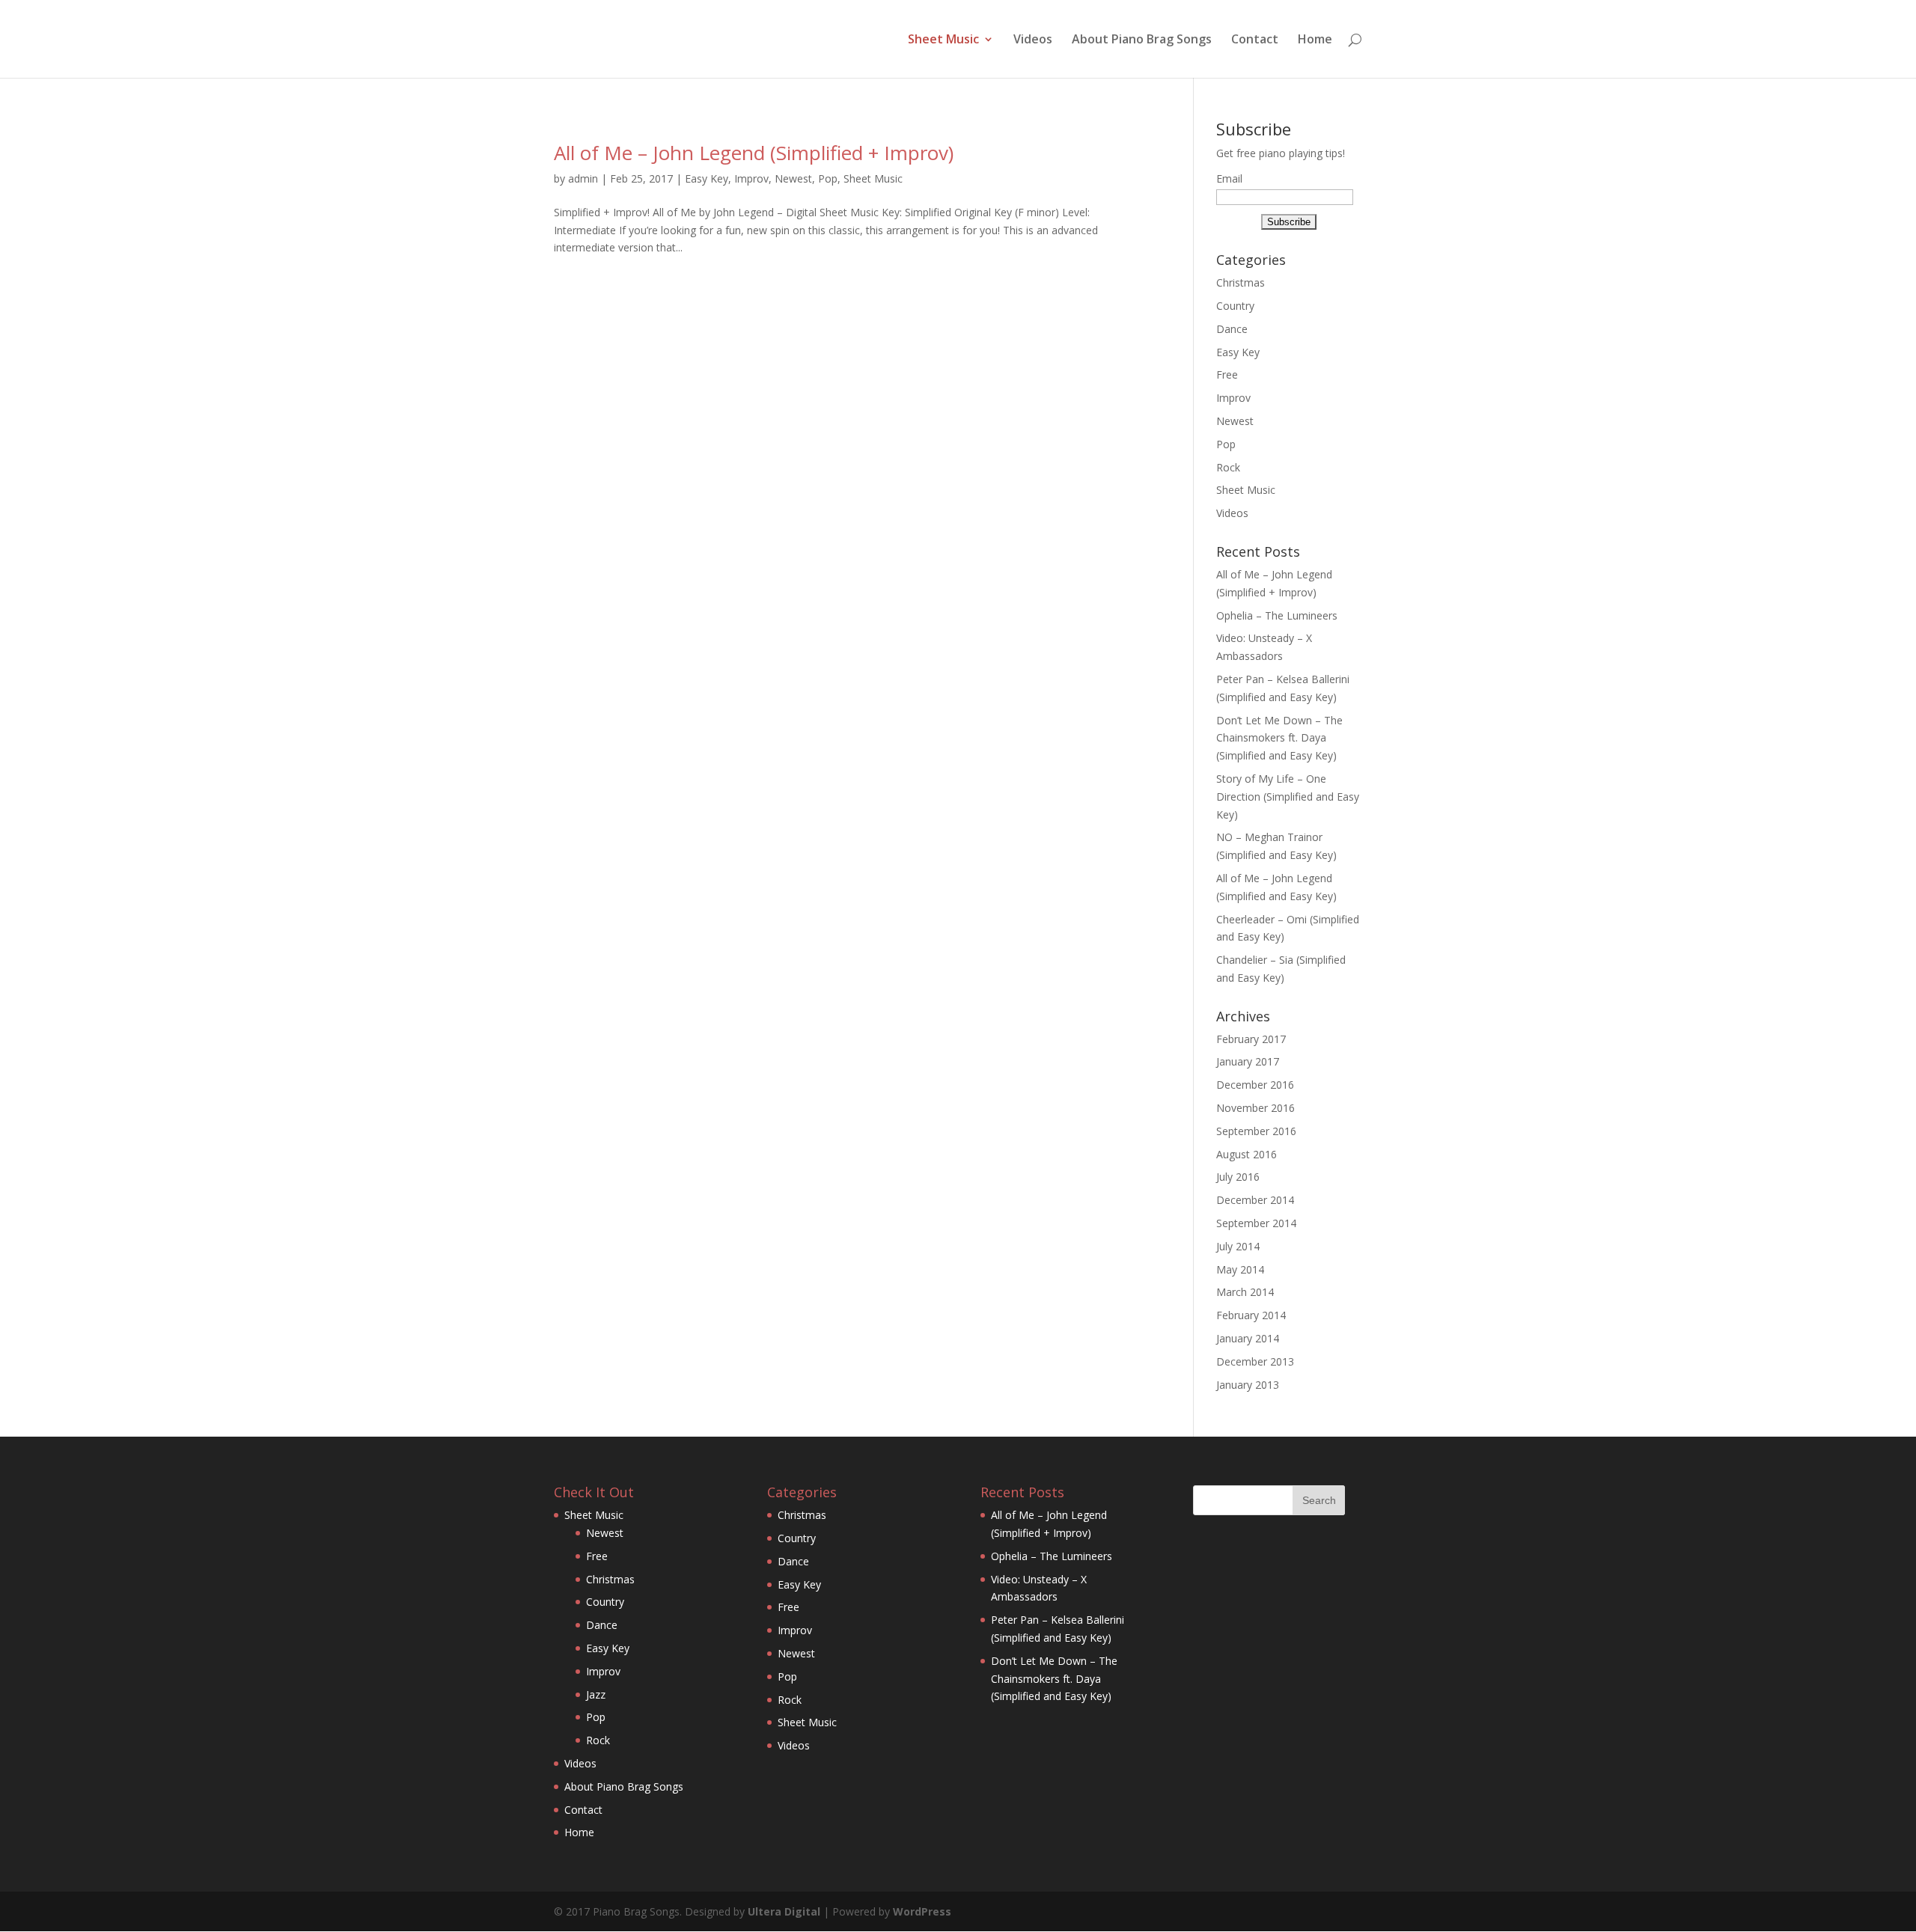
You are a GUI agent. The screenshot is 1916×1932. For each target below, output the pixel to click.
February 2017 (1251, 1039)
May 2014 (1240, 1269)
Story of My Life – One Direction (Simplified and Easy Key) (1288, 797)
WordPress (922, 1911)
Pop (828, 178)
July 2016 (1238, 1177)
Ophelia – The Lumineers (1277, 615)
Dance (1232, 329)
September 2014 (1256, 1223)
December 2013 (1255, 1361)
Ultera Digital (784, 1911)
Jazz (596, 1694)
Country (1235, 306)
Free (1227, 375)
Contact (1255, 40)
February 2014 (1251, 1315)
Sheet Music (943, 40)
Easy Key (707, 178)
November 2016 (1256, 1108)
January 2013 (1248, 1385)
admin (583, 178)
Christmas (1241, 282)
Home (1315, 40)
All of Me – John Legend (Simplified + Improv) (754, 153)
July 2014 (1238, 1246)
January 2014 (1248, 1338)
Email (1229, 178)
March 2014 (1245, 1292)
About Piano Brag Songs (1142, 40)
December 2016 (1255, 1085)
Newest (793, 178)
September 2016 (1256, 1131)
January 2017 (1248, 1061)
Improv (751, 178)
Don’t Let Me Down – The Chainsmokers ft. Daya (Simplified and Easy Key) (1279, 738)
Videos (1033, 40)
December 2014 (1255, 1200)
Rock (1228, 467)
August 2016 (1247, 1154)
